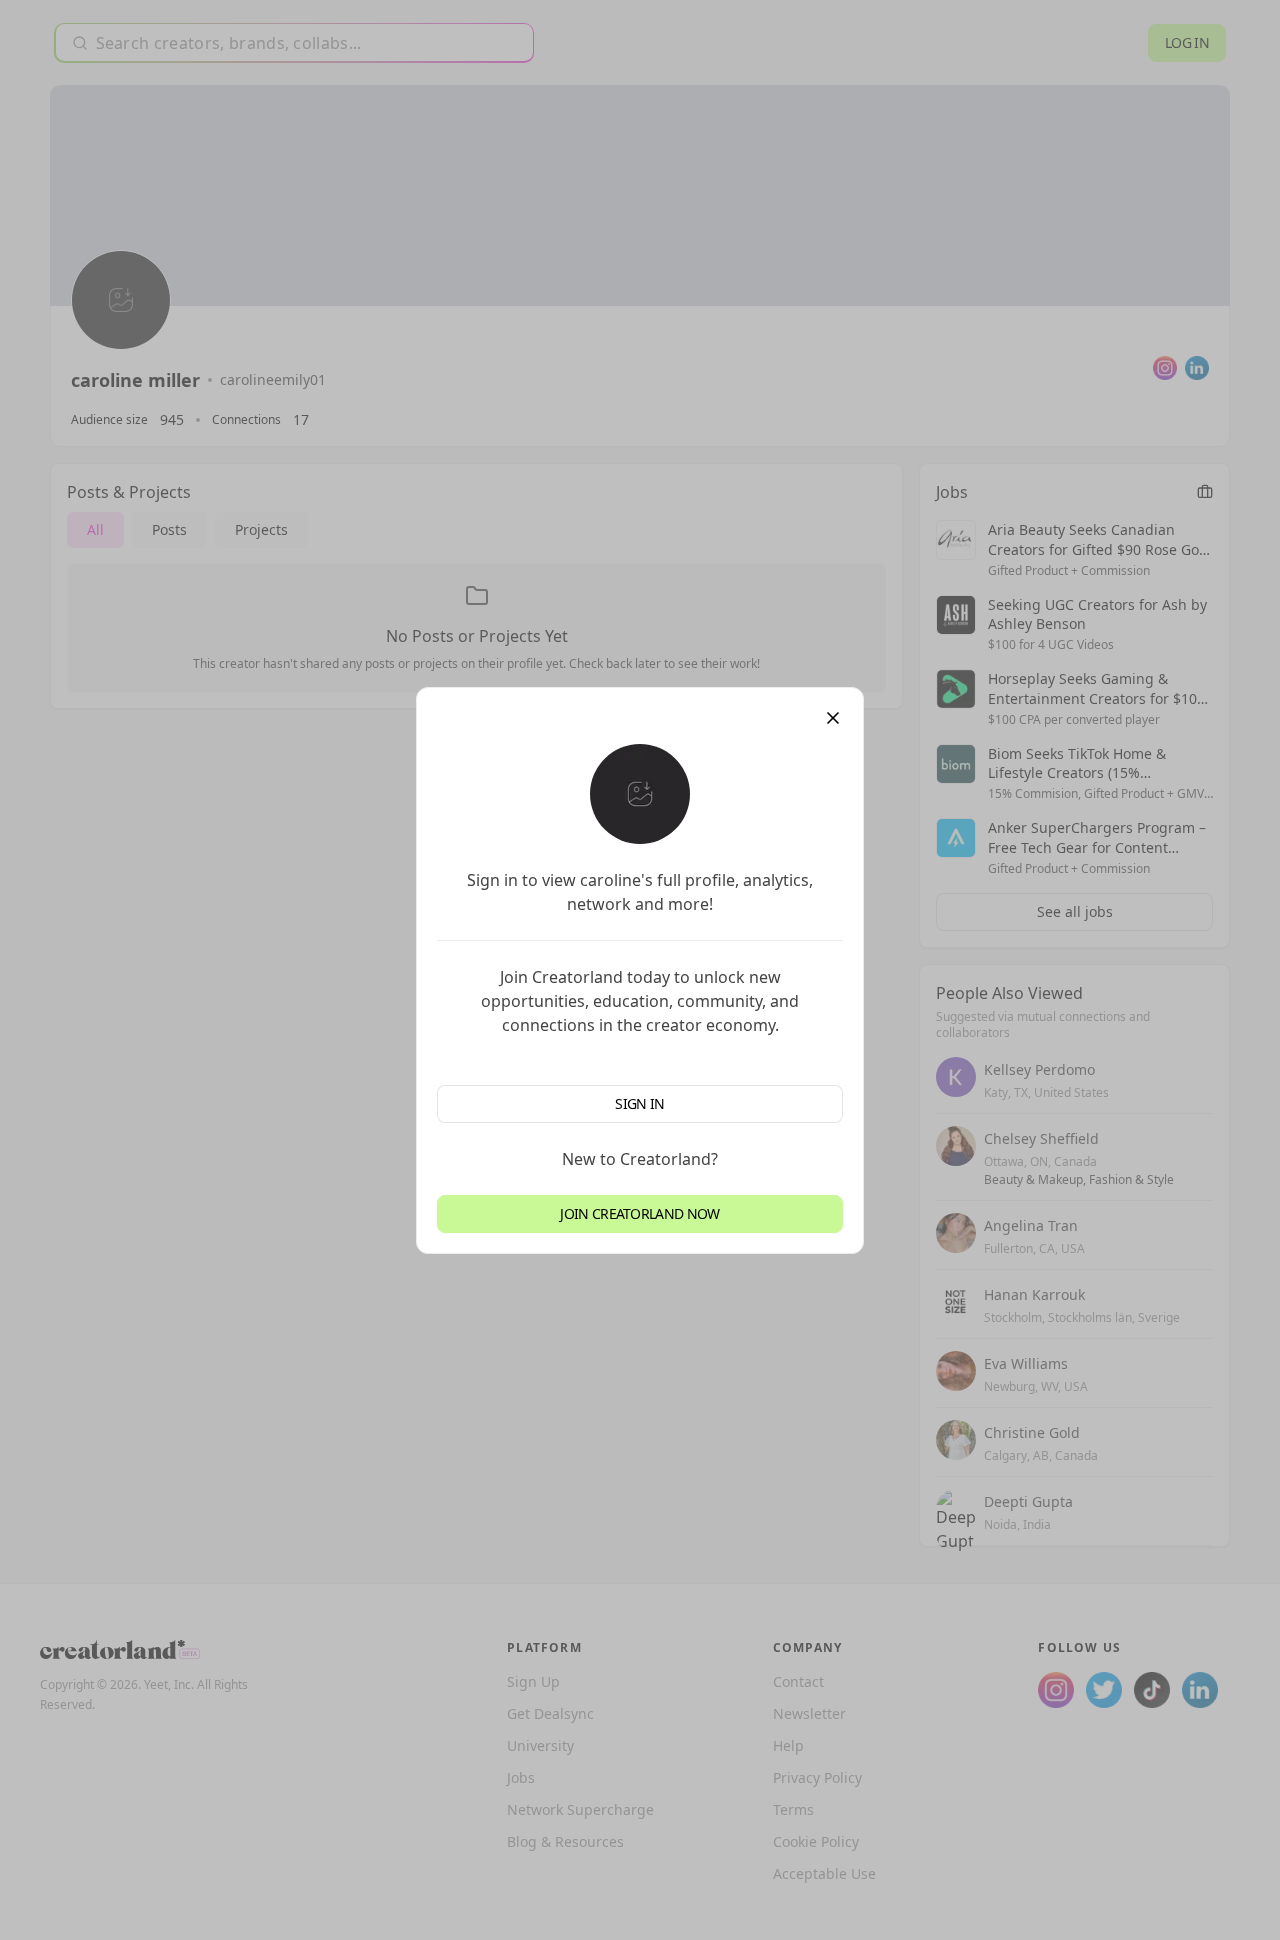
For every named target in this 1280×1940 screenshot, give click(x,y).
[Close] (833, 718)
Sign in (639, 1103)
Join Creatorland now (639, 1213)
